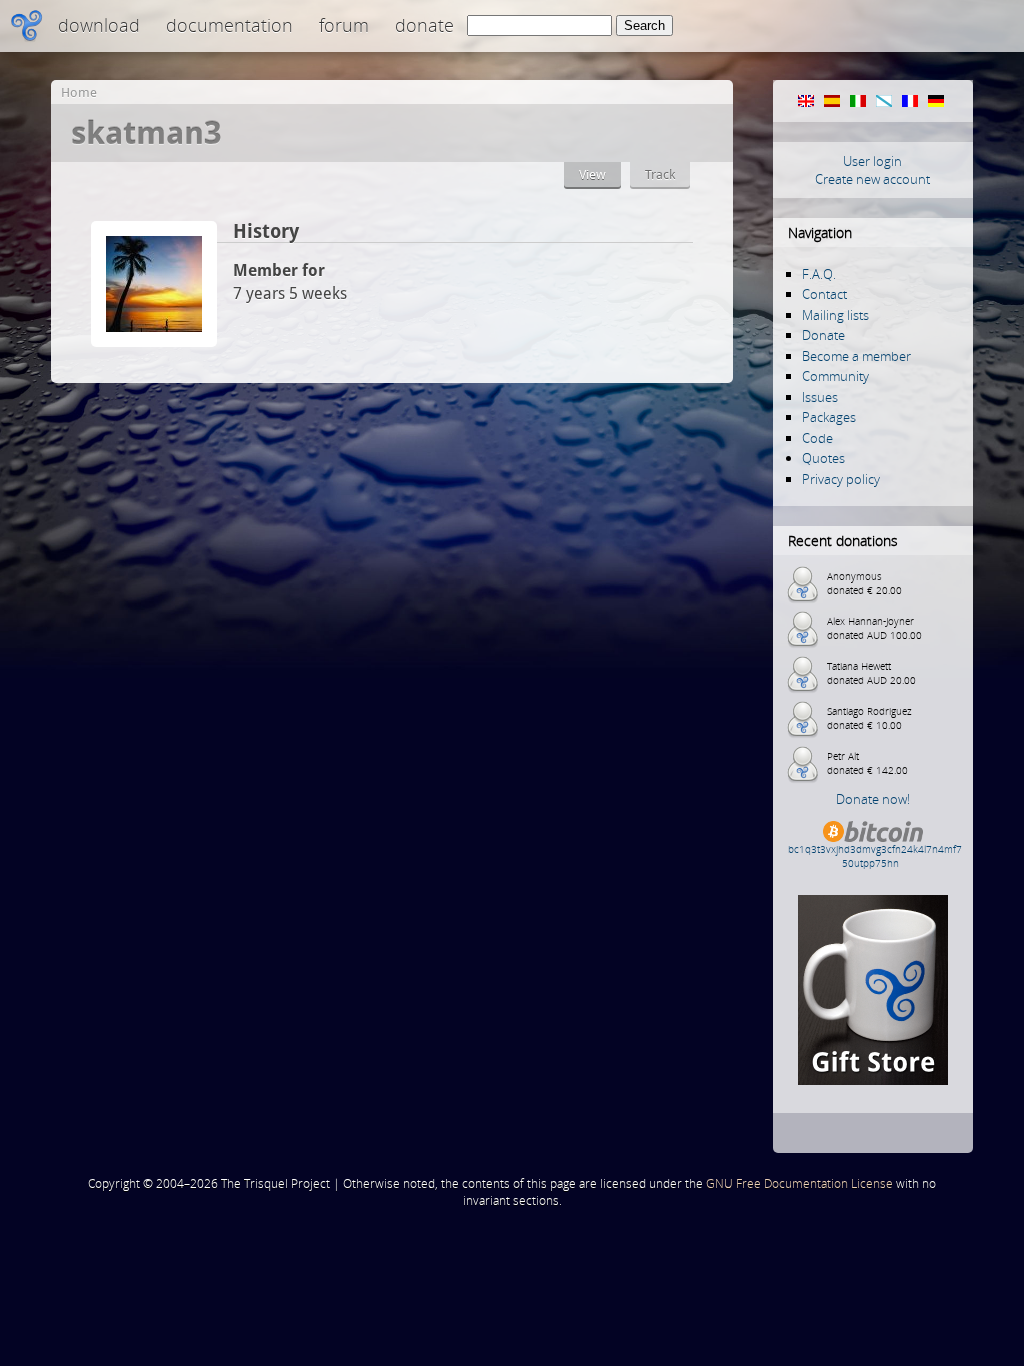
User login (872, 161)
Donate (424, 25)
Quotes (823, 458)
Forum (344, 25)
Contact (824, 294)
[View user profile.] (154, 341)
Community (835, 376)
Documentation (229, 25)
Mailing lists (835, 315)
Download (99, 25)
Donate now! (873, 799)
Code (817, 438)
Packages (829, 417)
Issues (820, 397)
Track (660, 174)
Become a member (856, 356)
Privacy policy (841, 479)
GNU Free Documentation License (799, 1183)
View (592, 174)
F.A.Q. (819, 274)
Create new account (872, 179)
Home (79, 92)
